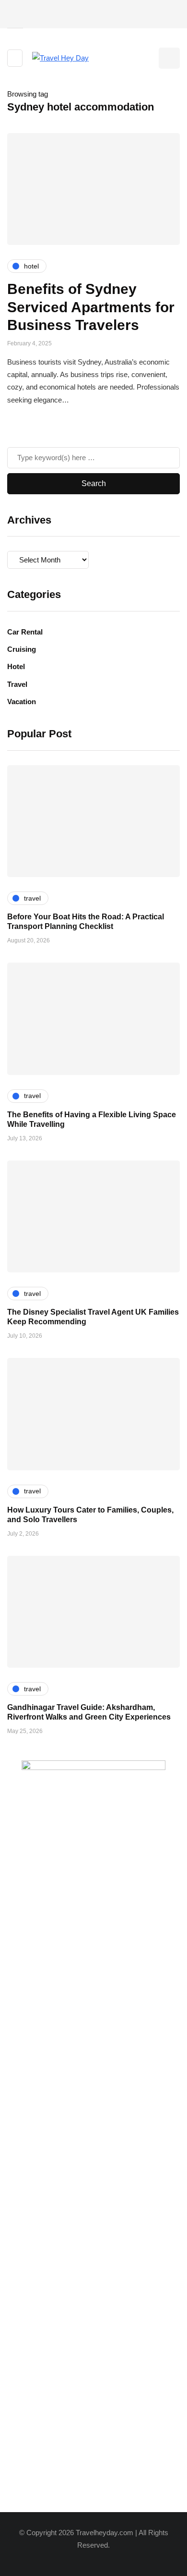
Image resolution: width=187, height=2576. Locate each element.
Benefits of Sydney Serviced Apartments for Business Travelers (91, 307)
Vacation (22, 702)
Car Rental (25, 632)
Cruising (22, 649)
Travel (17, 684)
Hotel (16, 666)
